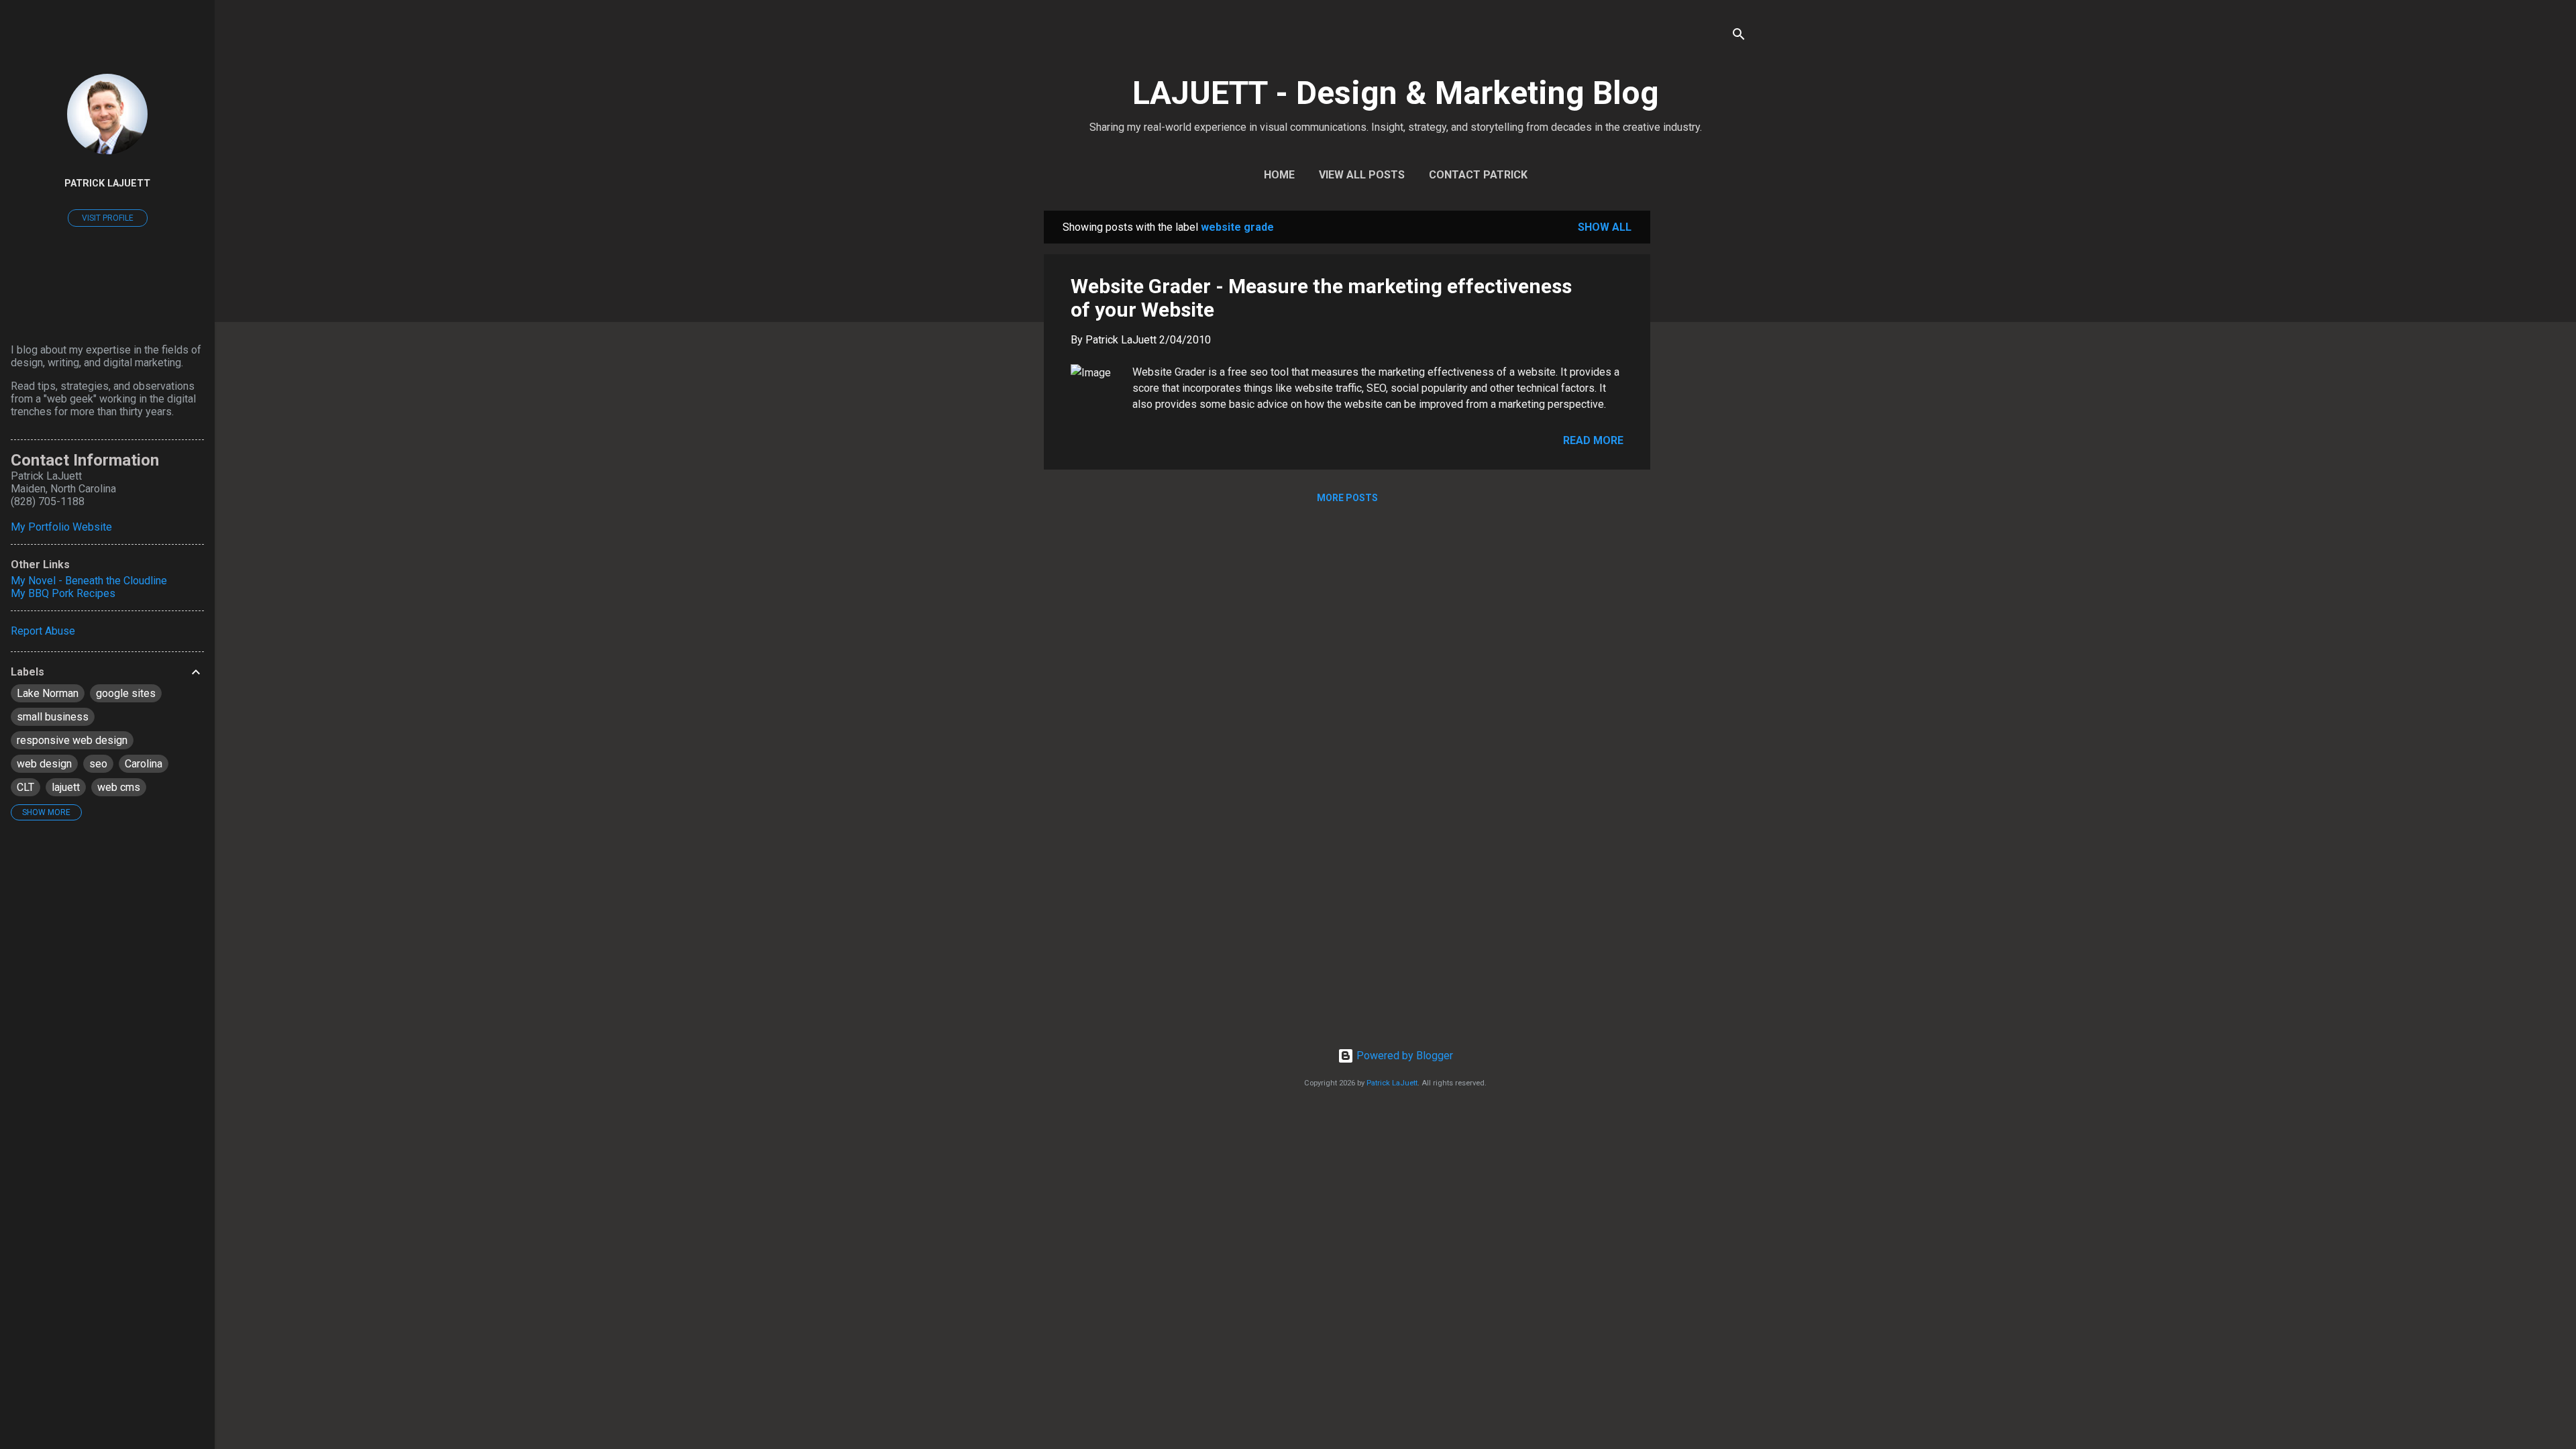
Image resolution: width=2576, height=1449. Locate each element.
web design (44, 764)
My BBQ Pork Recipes (63, 593)
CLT (25, 787)
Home (1279, 175)
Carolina (144, 764)
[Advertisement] (1704, 412)
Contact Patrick (1478, 175)
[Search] (1739, 37)
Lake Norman (48, 693)
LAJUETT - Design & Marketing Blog (1396, 93)
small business (53, 717)
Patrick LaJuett (1392, 1083)
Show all (1605, 227)
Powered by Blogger (1403, 1056)
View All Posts (1362, 175)
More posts (1347, 498)
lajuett (66, 787)
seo (98, 764)
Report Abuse (43, 631)
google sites (126, 693)
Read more (1593, 440)
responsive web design (72, 740)
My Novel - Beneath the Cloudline (89, 581)
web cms (119, 787)
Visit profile (108, 218)
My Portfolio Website (61, 527)
